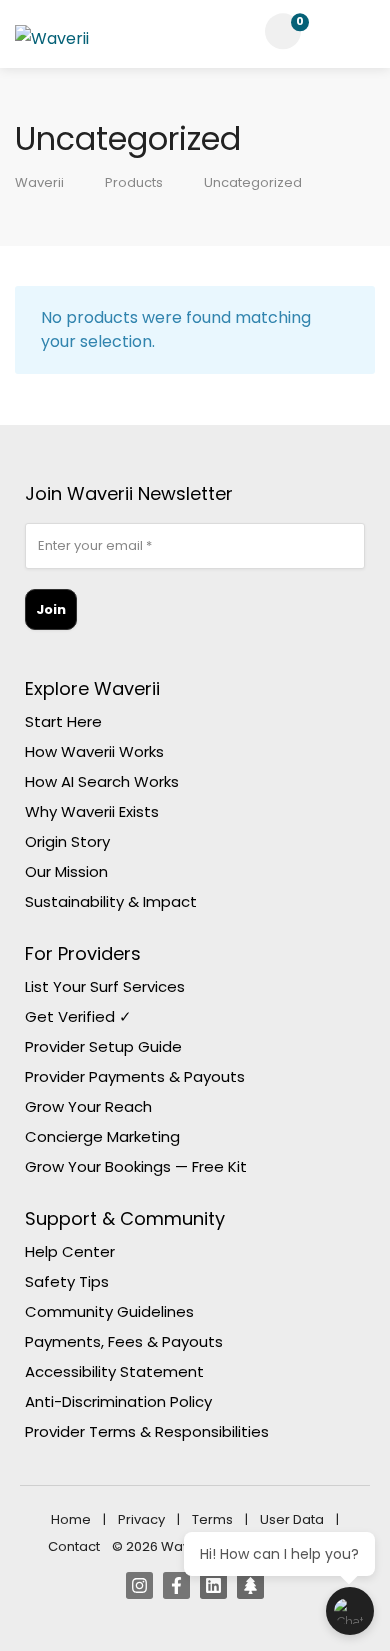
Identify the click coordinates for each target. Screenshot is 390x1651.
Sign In (335, 32)
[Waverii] (52, 43)
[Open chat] (350, 1611)
